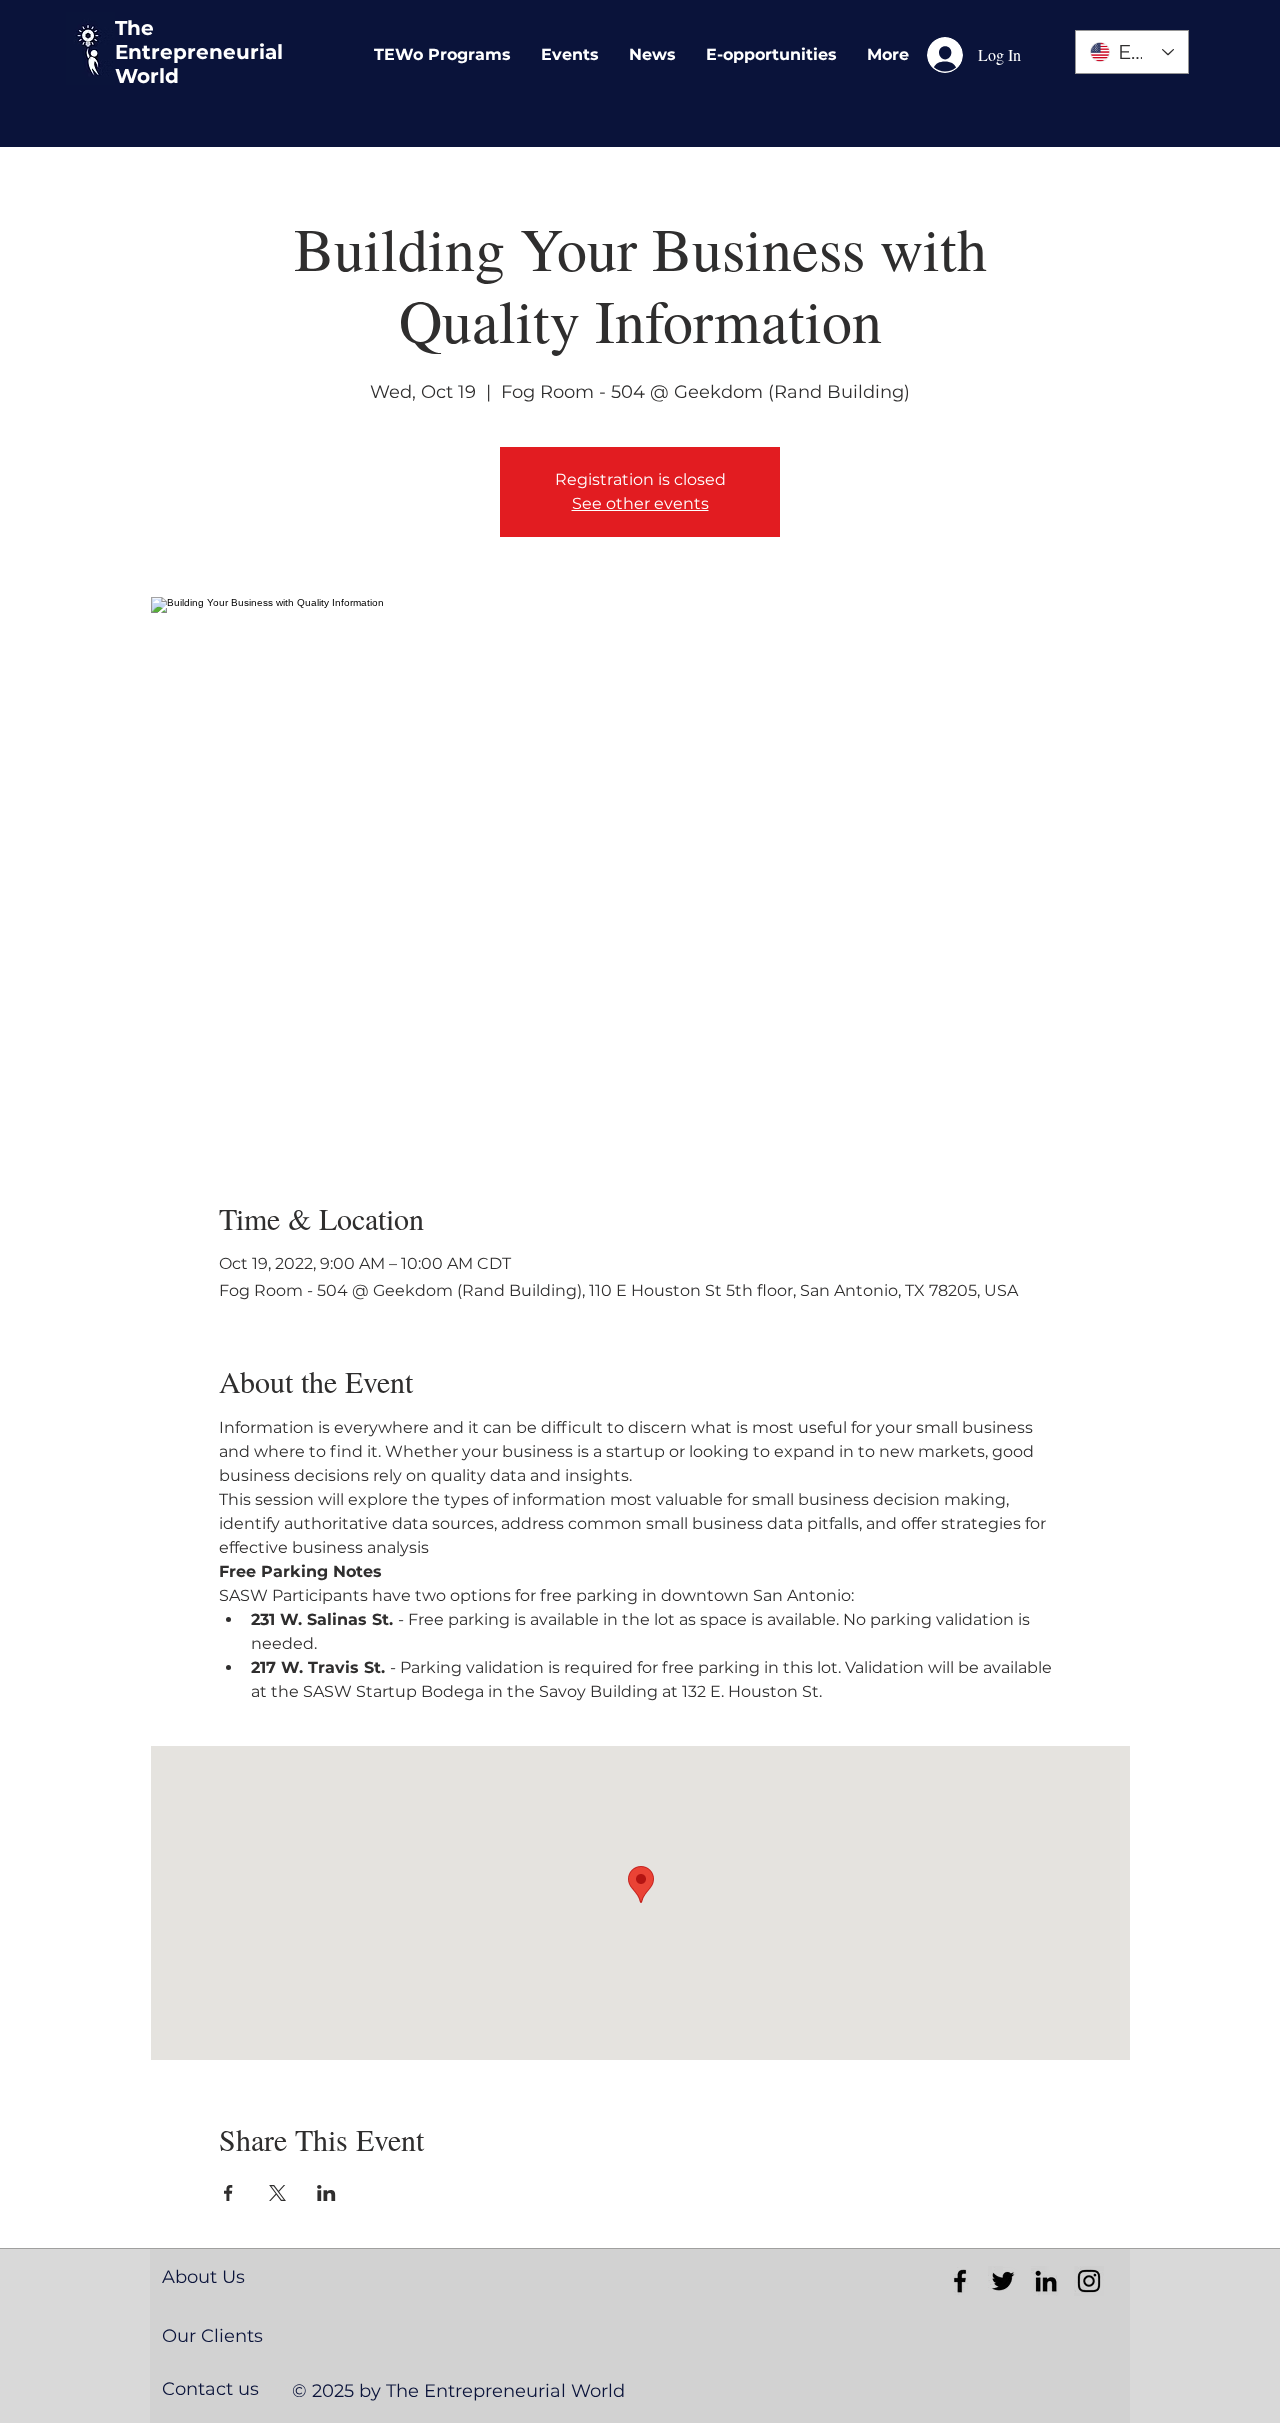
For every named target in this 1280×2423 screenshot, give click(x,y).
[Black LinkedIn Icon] (1046, 2281)
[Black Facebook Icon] (960, 2281)
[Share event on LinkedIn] (326, 2193)
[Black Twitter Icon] (1003, 2281)
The (134, 28)
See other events (640, 503)
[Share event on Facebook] (228, 2193)
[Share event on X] (277, 2193)
